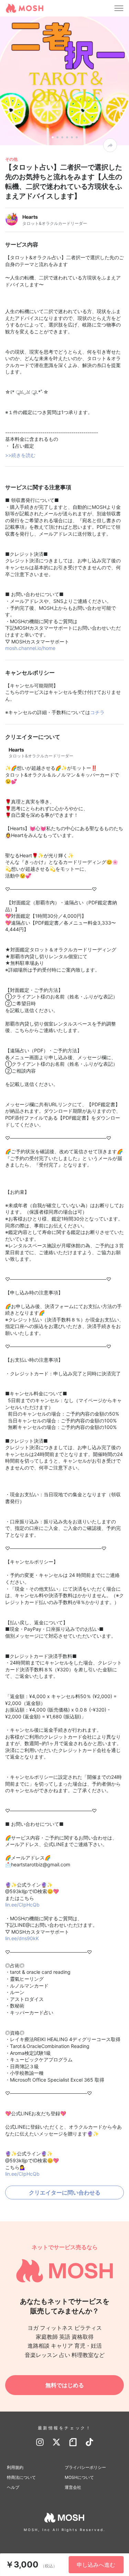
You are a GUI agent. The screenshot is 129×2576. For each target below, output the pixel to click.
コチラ (97, 712)
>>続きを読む (20, 455)
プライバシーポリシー (85, 2467)
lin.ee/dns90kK (22, 1938)
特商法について (21, 2477)
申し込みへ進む (96, 2565)
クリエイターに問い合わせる (65, 2193)
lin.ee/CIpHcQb (22, 1905)
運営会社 (73, 2487)
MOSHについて (79, 2477)
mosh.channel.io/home (30, 648)
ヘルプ (13, 2487)
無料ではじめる (65, 2385)
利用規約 (15, 2467)
